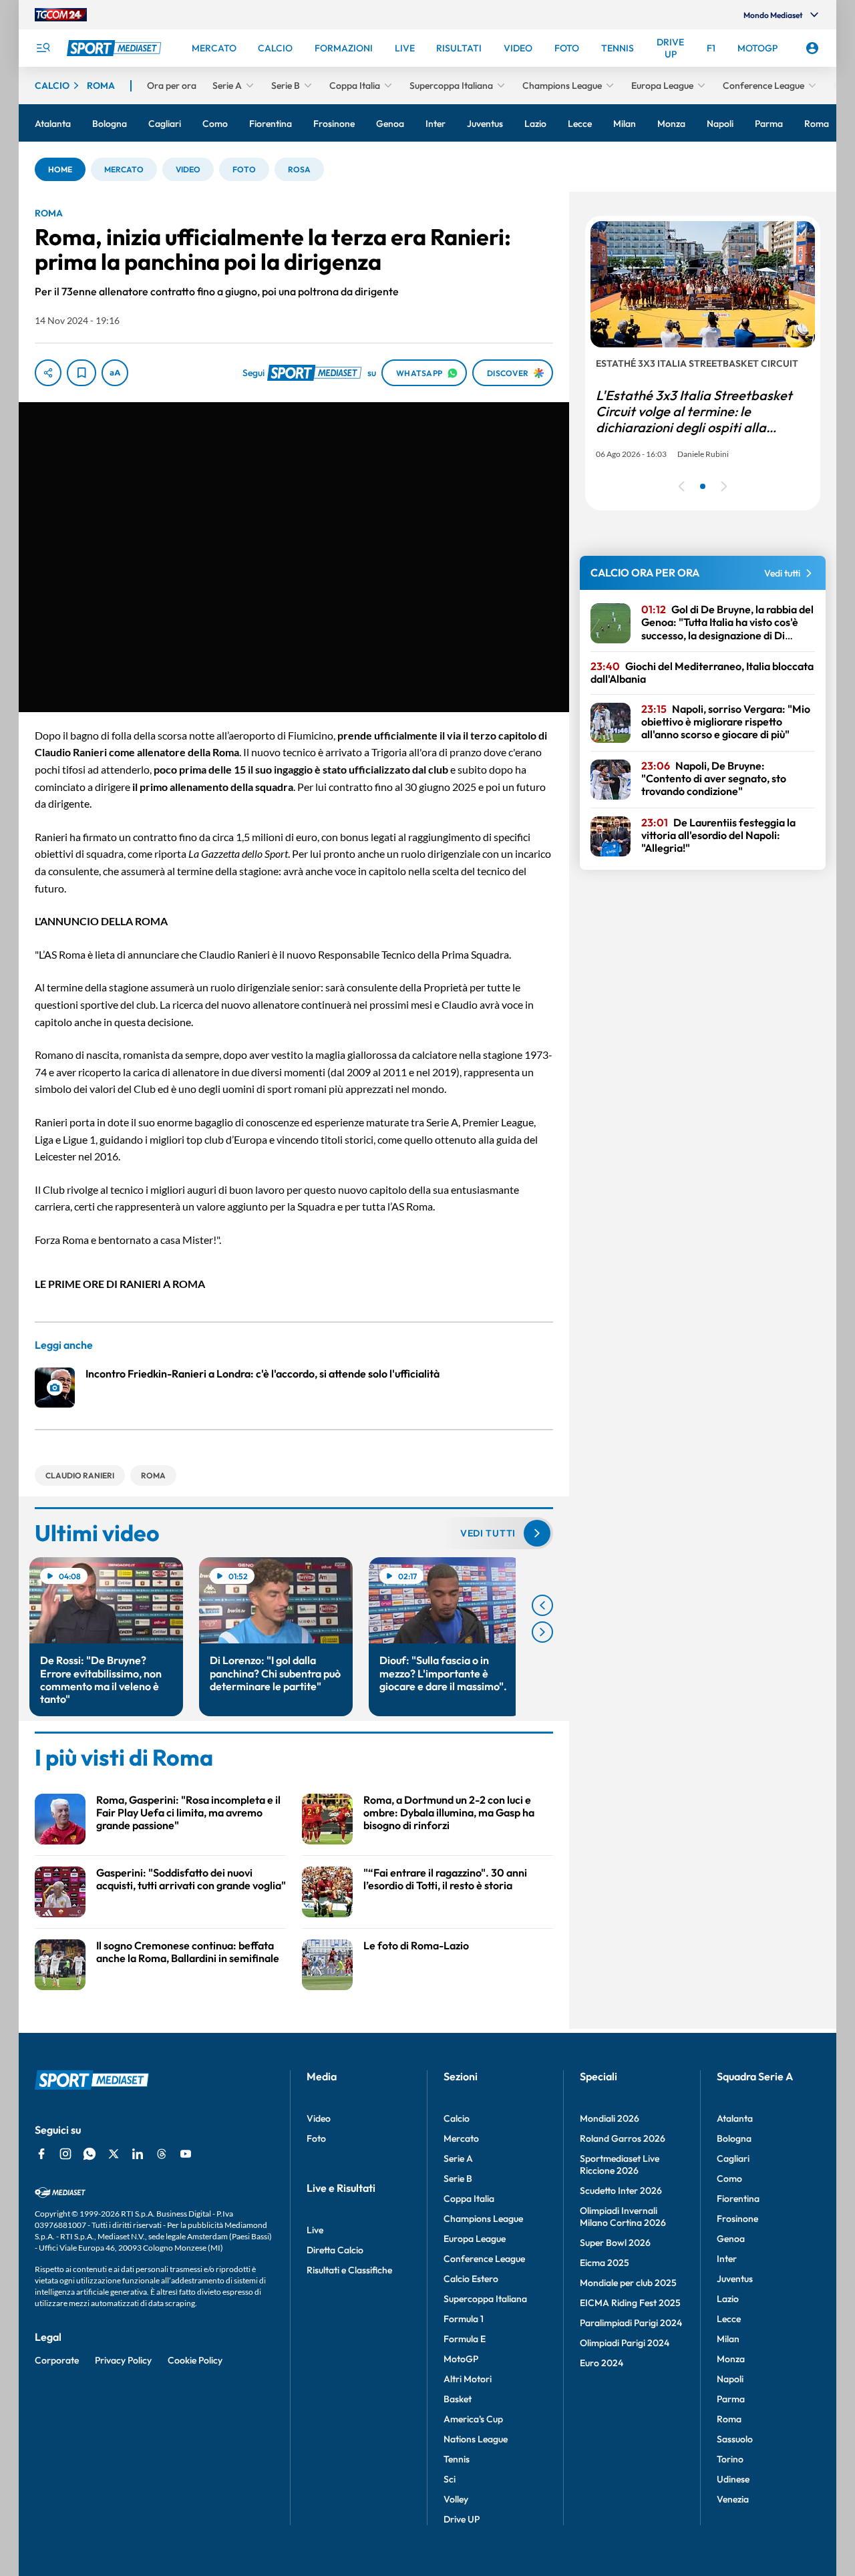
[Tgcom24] (61, 15)
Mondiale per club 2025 (628, 2283)
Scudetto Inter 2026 (621, 2191)
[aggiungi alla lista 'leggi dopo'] (81, 373)
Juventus (735, 2279)
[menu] (43, 48)
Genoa (731, 2239)
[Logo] (116, 48)
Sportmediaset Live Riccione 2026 (620, 2164)
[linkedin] (138, 2154)
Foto (316, 2138)
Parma (731, 2399)
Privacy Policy (123, 2360)
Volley (456, 2499)
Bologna (734, 2138)
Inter (727, 2259)
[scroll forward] (542, 1632)
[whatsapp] (90, 2154)
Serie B (458, 2179)
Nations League (476, 2439)
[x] (114, 2154)
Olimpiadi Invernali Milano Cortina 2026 (623, 2217)
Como (729, 2179)
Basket (458, 2399)
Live (315, 2230)
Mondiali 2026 (610, 2118)
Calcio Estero (471, 2279)
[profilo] (812, 48)
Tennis (457, 2459)
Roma (729, 2419)
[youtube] (186, 2154)
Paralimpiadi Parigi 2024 (631, 2323)
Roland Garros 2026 (623, 2138)
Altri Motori (468, 2379)
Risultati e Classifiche (349, 2270)
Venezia (733, 2499)
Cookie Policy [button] (195, 2360)
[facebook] (41, 2154)
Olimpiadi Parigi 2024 (625, 2343)
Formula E (465, 2339)
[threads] (162, 2154)
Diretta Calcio (335, 2250)
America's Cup (473, 2419)
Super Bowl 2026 (615, 2243)
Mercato (461, 2138)
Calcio (457, 2118)
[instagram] (65, 2154)
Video (319, 2118)
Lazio (728, 2299)
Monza (731, 2359)
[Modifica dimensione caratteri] (115, 373)
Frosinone (737, 2219)
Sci (450, 2479)
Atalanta (735, 2118)
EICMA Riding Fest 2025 (630, 2303)
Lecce (729, 2319)
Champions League (483, 2219)
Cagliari (733, 2158)
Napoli (730, 2379)
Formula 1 (464, 2319)
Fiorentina (738, 2199)
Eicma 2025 (605, 2263)
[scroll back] (542, 1605)
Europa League (475, 2239)
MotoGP (461, 2359)
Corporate (57, 2360)
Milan (728, 2339)
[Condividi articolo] (48, 373)
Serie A (458, 2158)
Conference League (484, 2259)
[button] (60, 169)
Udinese (733, 2479)
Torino (730, 2459)
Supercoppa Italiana (485, 2299)
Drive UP (462, 2519)
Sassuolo (735, 2439)
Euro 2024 (602, 2363)
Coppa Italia (469, 2199)
